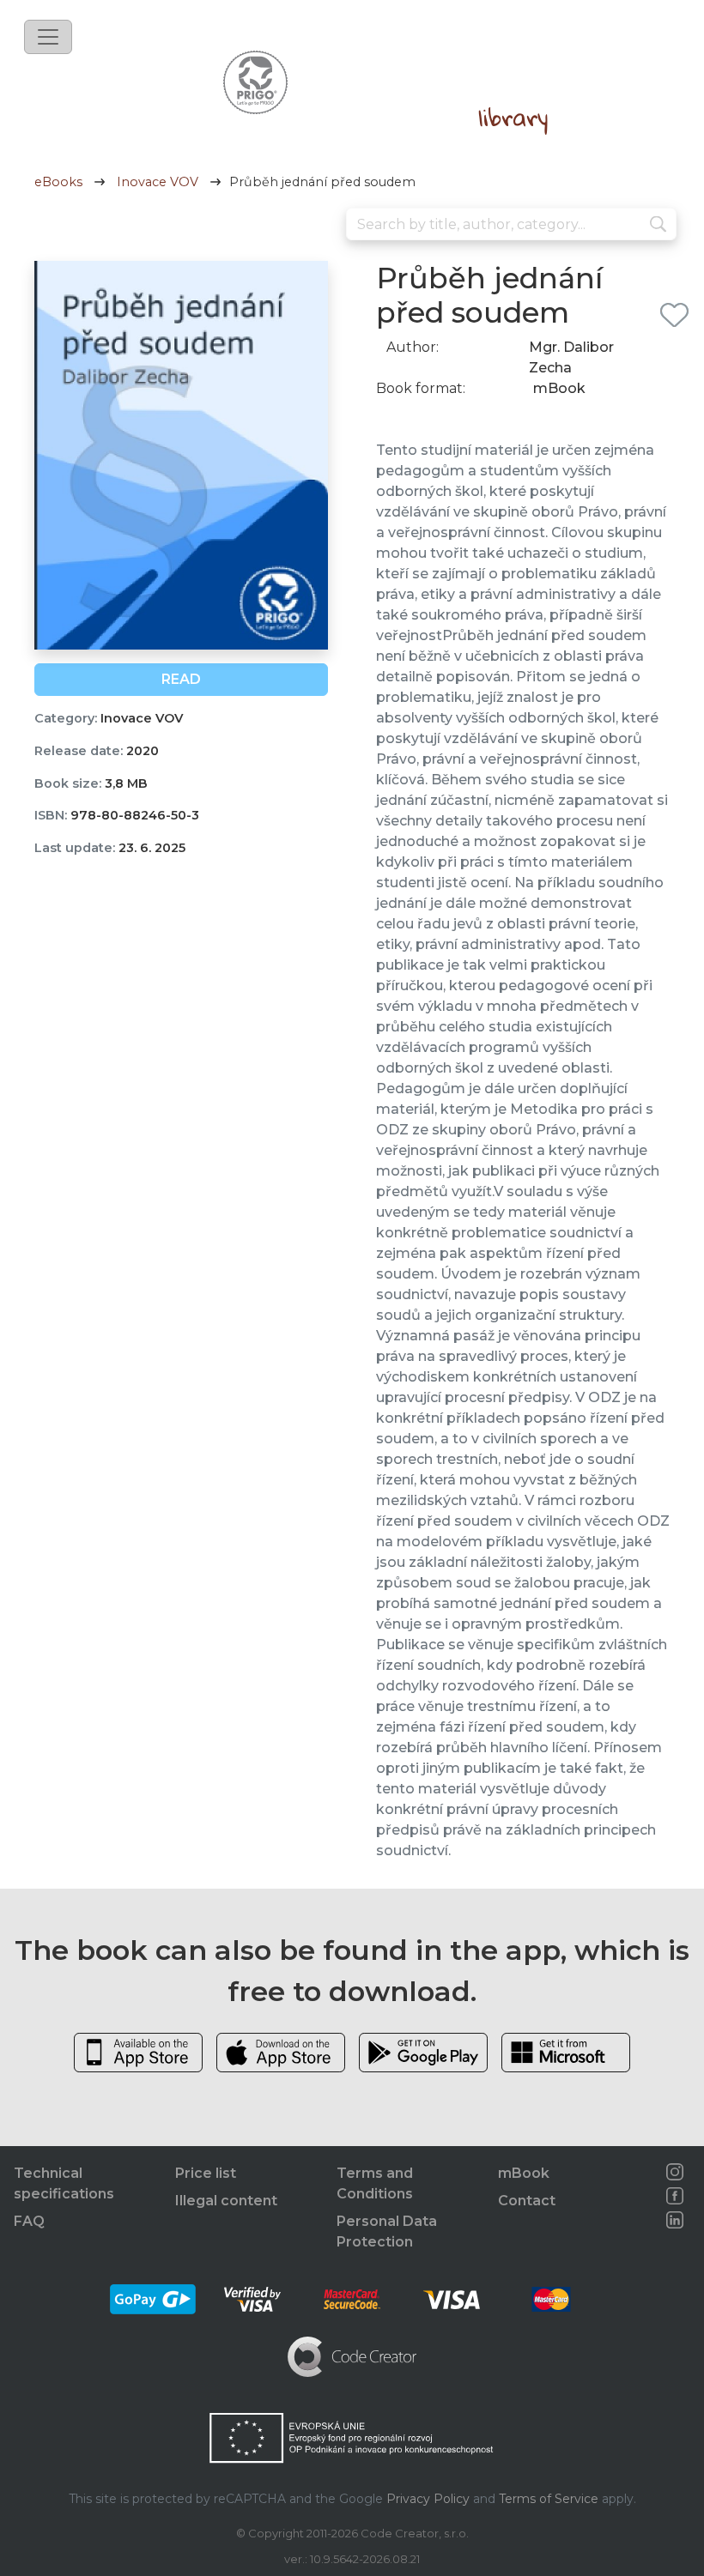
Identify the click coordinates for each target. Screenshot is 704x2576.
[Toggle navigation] (48, 37)
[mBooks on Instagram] (675, 2172)
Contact (527, 2201)
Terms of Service (549, 2499)
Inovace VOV (158, 182)
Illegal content (226, 2201)
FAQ (29, 2221)
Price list (206, 2173)
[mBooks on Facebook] (675, 2196)
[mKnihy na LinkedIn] (675, 2220)
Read (181, 679)
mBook (524, 2173)
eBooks (58, 182)
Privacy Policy (428, 2499)
